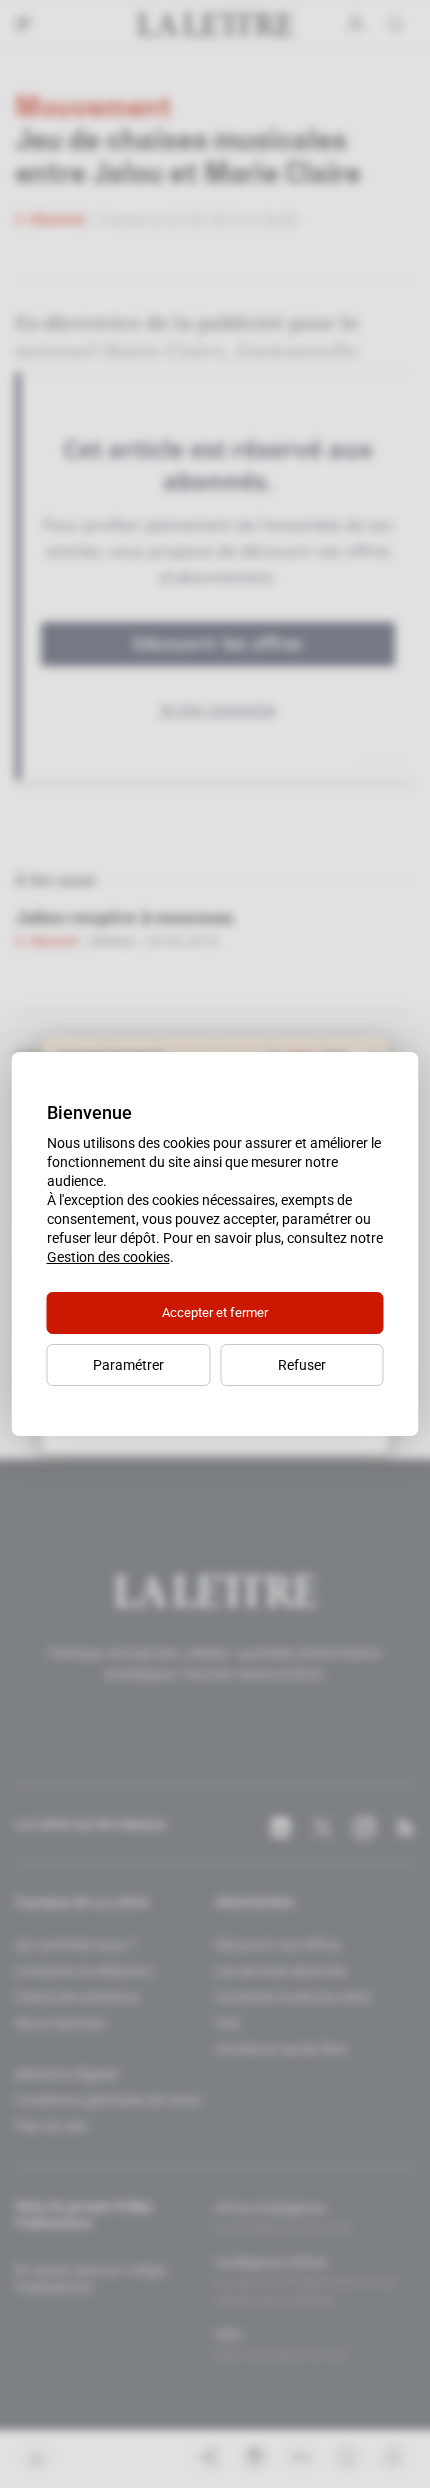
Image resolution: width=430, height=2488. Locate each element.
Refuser (302, 1365)
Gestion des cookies (108, 1257)
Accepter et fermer (215, 1312)
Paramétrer (128, 1365)
